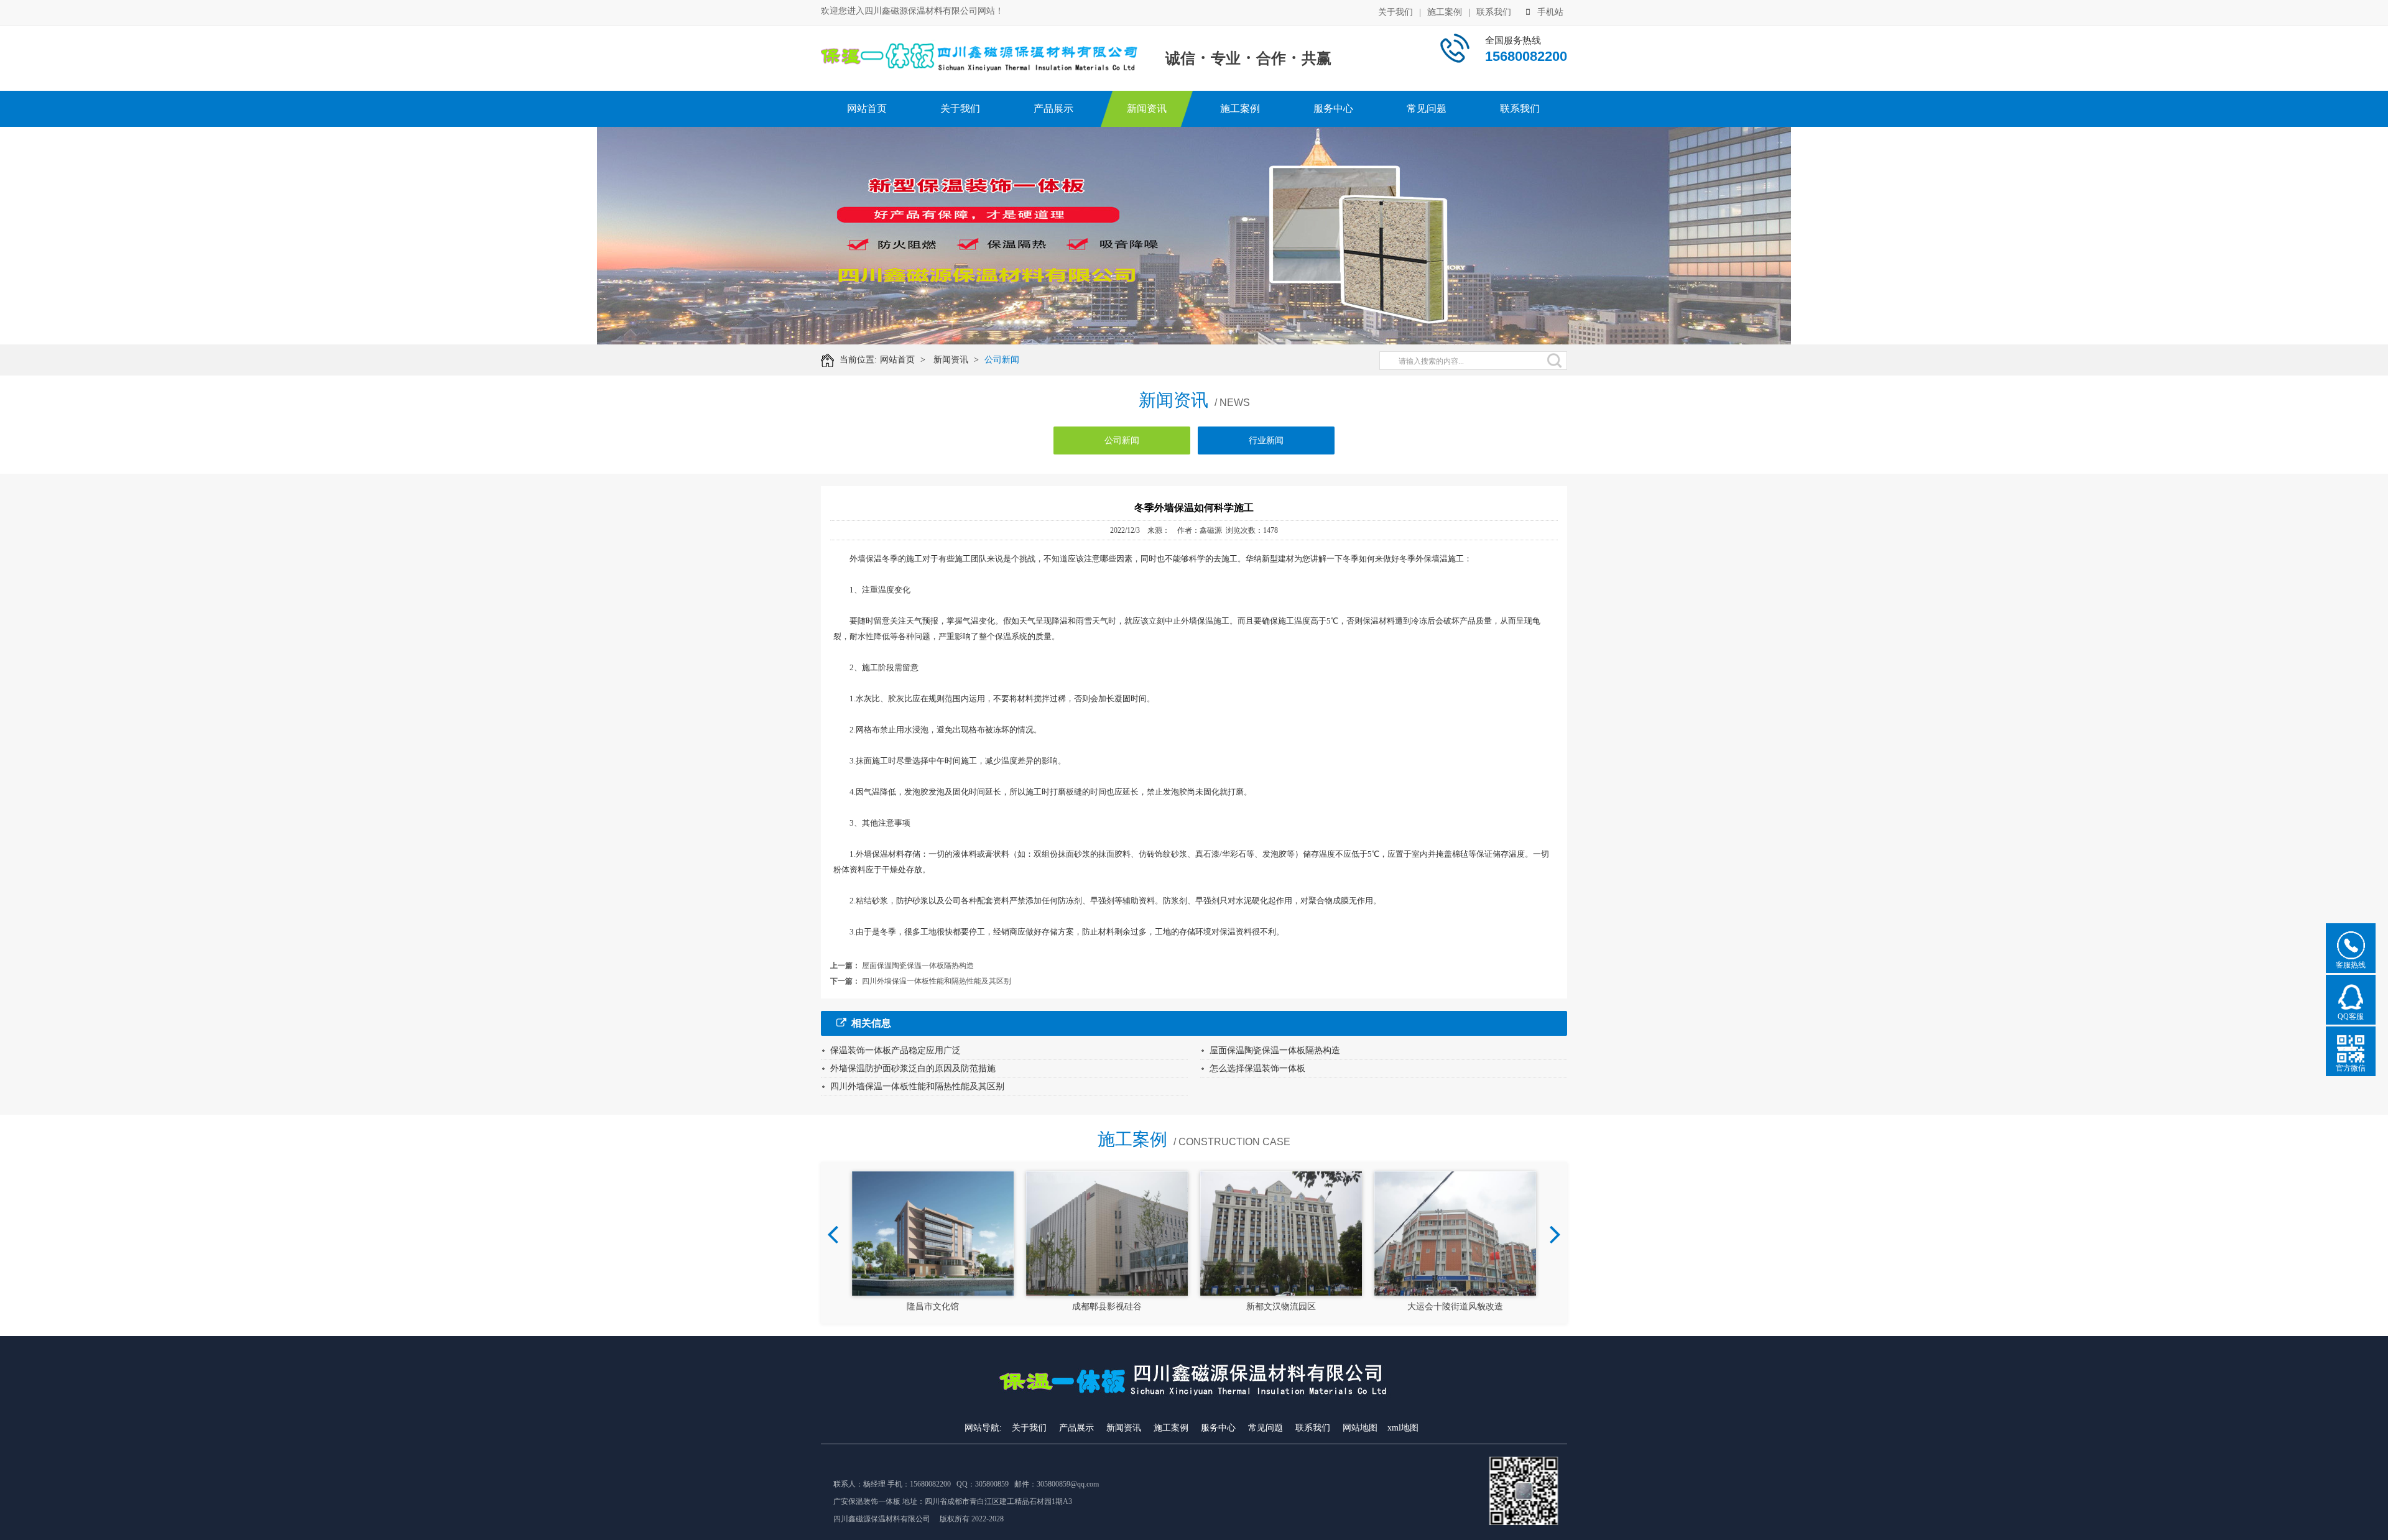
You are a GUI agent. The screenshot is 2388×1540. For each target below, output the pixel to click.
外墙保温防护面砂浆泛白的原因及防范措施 (913, 1068)
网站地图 (1360, 1428)
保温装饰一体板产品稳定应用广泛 (895, 1050)
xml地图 (1403, 1428)
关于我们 (1395, 12)
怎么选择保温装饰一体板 (1257, 1068)
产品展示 (1053, 108)
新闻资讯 (1147, 108)
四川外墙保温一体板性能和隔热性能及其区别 (937, 981)
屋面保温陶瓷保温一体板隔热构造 (918, 966)
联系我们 (1494, 12)
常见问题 (1427, 108)
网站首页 (867, 108)
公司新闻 (1002, 360)
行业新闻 (1266, 440)
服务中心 (1333, 108)
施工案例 (1445, 12)
